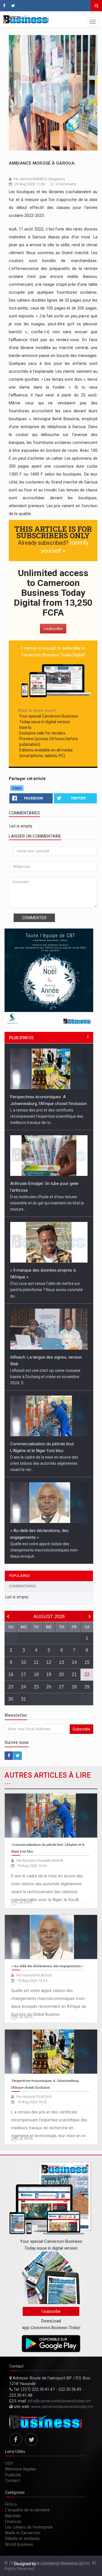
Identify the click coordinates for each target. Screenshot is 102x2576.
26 (49, 1687)
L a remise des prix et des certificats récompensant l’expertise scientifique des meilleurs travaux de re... (47, 1116)
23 (11, 1687)
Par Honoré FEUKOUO (34, 1975)
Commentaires (23, 1586)
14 (74, 1662)
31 (24, 1699)
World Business (19, 2544)
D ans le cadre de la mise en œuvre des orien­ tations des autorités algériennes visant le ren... (44, 1463)
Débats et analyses (22, 2538)
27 (61, 1687)
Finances (13, 2521)
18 (36, 1674)
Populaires (20, 1576)
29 (87, 1687)
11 (36, 1662)
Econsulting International (60, 2564)
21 (74, 1674)
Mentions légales (21, 2469)
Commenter (34, 918)
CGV (9, 2463)
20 (61, 1674)
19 (49, 1674)
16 (11, 1674)
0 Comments (66, 184)
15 (87, 1662)
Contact (12, 2481)
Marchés (13, 2516)
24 (24, 1687)
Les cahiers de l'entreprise (29, 2527)
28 (74, 1687)
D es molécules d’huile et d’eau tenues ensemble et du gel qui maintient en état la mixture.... (47, 1203)
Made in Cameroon (23, 2533)
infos (21, 1038)
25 (36, 1687)
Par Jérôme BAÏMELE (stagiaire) (39, 179)
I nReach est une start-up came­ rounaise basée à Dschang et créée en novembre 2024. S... (45, 1377)
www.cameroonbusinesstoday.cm (62, 2407)
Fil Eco (11, 2504)
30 (11, 1699)
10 (24, 1662)
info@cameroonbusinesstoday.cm (59, 2401)
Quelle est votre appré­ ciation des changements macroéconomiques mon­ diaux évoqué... (44, 1550)
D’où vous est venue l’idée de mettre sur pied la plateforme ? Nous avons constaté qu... (46, 1290)
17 (24, 1674)
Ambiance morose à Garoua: (42, 163)
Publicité (13, 2475)
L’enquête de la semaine (27, 2510)
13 (61, 1662)
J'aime (17, 788)
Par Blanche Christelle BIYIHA (40, 1861)
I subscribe (53, 629)
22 (87, 1674)
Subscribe (81, 1729)
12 (49, 1662)
